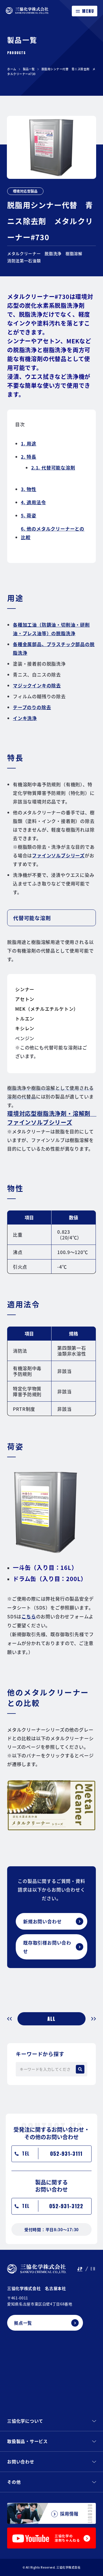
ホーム (12, 69)
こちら (29, 1616)
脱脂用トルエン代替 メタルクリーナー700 (12, 2019)
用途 (29, 443)
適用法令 (33, 502)
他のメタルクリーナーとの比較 (53, 533)
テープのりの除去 (32, 707)
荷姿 (29, 515)
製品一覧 (29, 69)
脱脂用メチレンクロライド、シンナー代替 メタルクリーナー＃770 (91, 2019)
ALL (51, 2019)
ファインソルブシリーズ (58, 855)
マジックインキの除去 (37, 685)
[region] (55, 1244)
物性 (29, 489)
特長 (29, 457)
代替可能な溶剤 (53, 468)
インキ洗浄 (25, 718)
